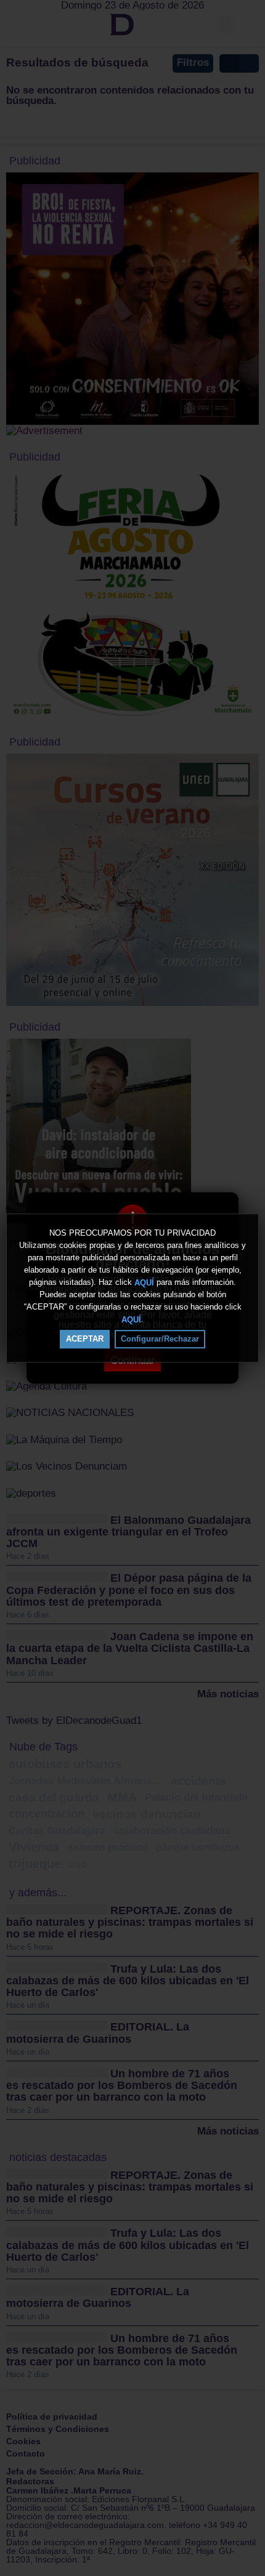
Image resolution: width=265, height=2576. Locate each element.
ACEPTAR (85, 1339)
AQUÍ (144, 1282)
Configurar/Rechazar (160, 1339)
